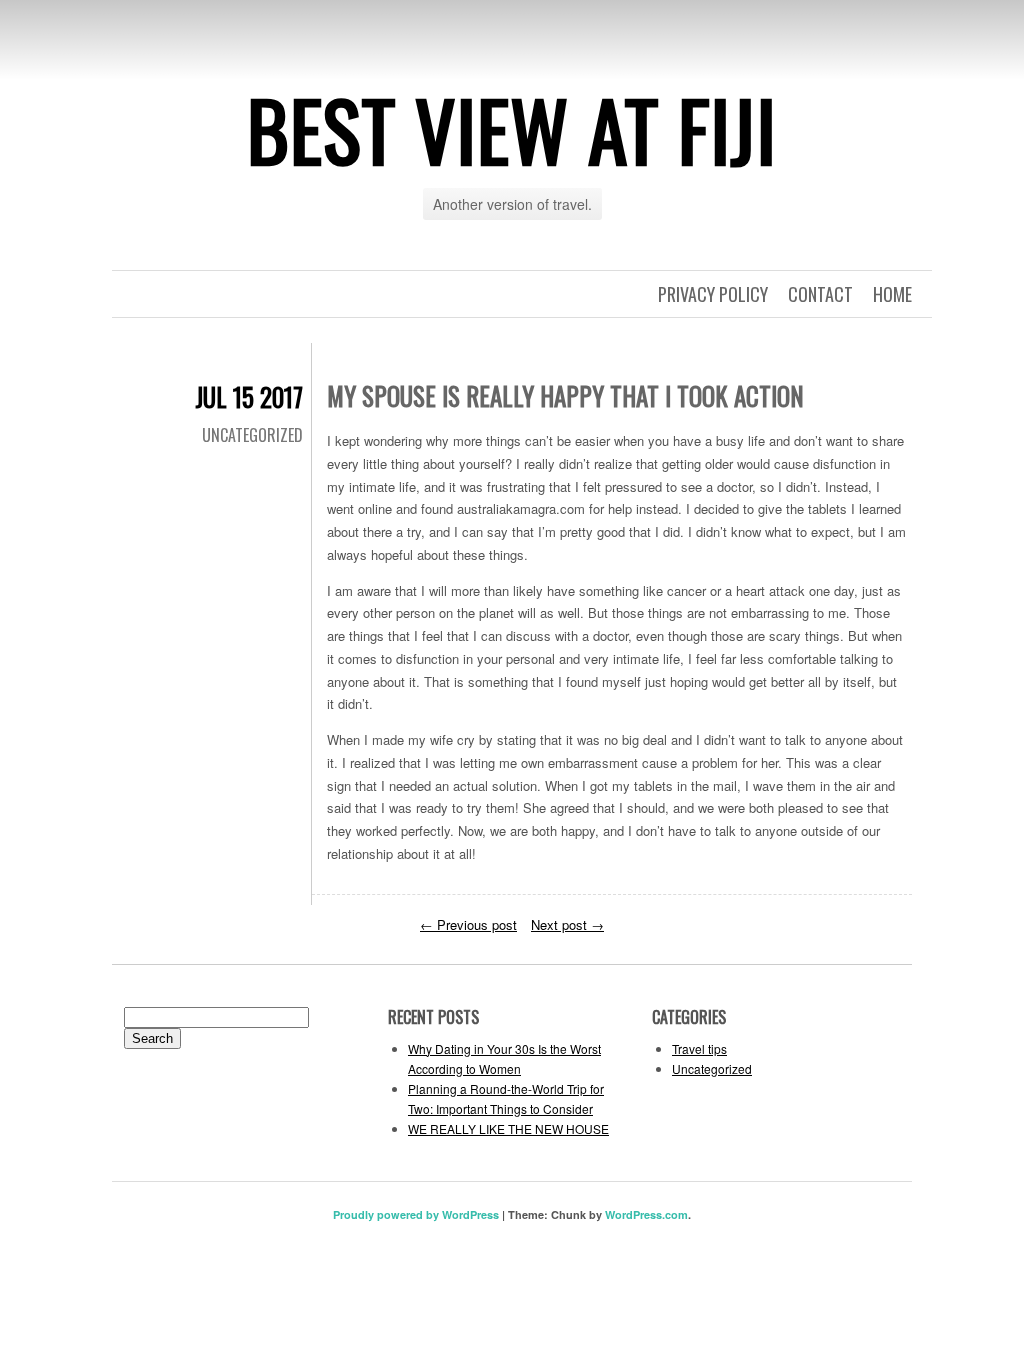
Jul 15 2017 (249, 396)
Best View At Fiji (512, 129)
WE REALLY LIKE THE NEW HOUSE (508, 1128)
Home (892, 294)
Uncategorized (252, 435)
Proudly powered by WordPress (416, 1214)
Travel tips (699, 1048)
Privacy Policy (713, 294)
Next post (567, 924)
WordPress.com (646, 1214)
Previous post (468, 924)
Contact (820, 294)
